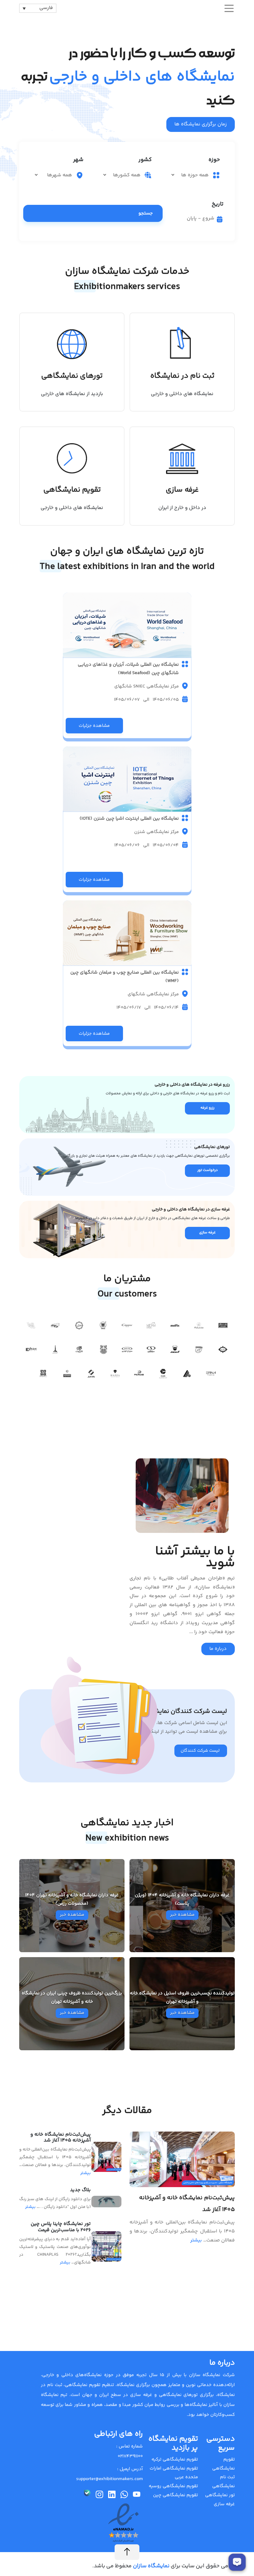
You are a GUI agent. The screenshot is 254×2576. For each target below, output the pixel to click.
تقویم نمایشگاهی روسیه (173, 2486)
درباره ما (218, 1649)
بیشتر (196, 2240)
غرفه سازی (224, 2504)
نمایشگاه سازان (151, 2566)
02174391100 (130, 2456)
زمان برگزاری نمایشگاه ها (201, 124)
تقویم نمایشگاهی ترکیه (175, 2459)
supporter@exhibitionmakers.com (109, 2479)
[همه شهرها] (54, 175)
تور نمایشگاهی (220, 2495)
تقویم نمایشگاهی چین (175, 2495)
